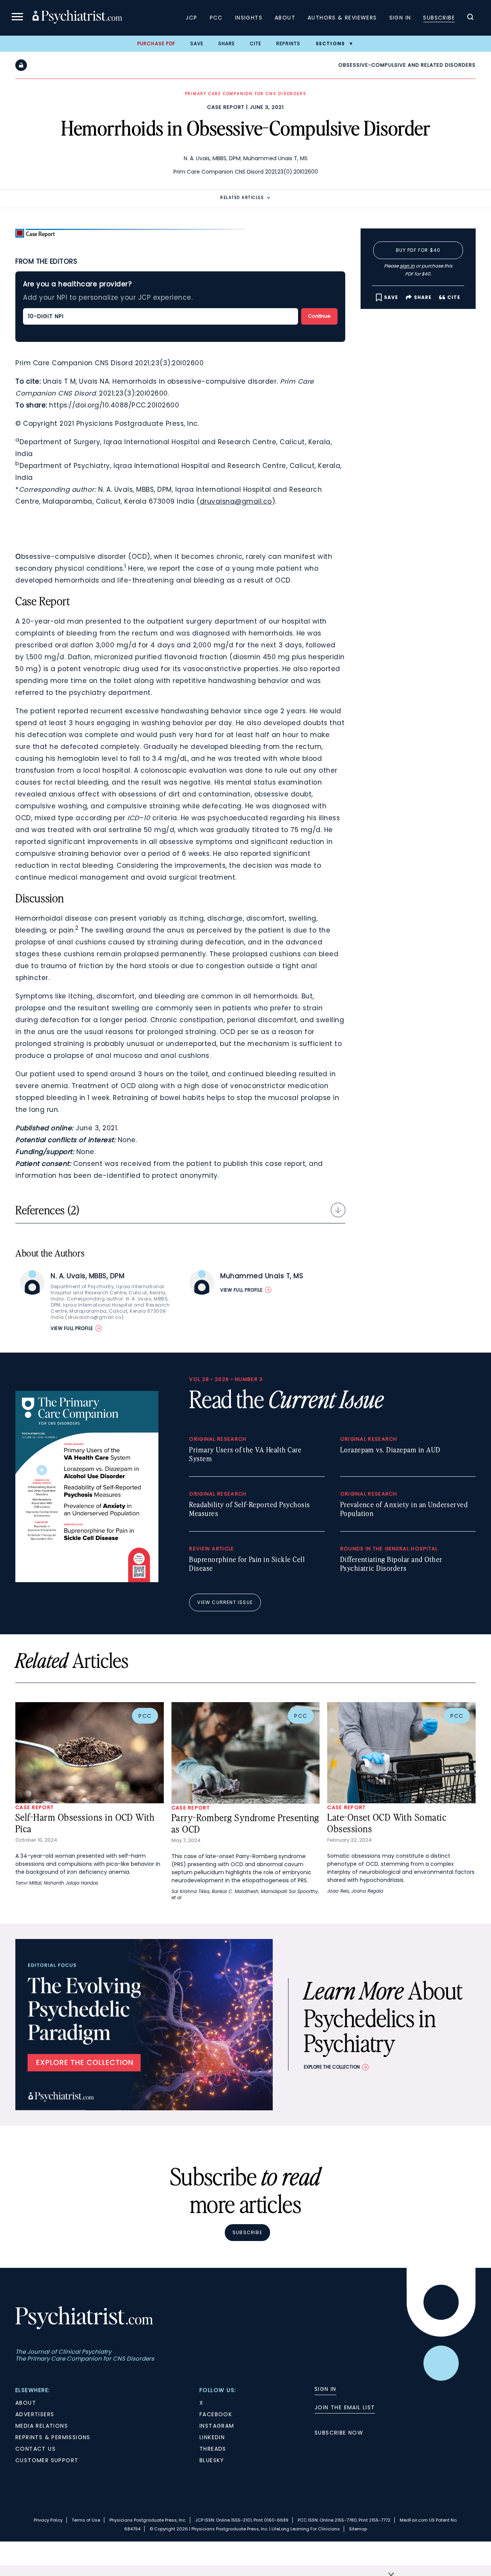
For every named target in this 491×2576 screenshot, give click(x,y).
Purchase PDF (156, 44)
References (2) (47, 1210)
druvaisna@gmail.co (236, 501)
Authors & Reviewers (342, 18)
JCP (191, 18)
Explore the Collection (332, 2067)
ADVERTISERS (35, 2414)
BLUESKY (212, 2460)
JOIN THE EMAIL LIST (345, 2407)
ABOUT (26, 2403)
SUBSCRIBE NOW (339, 2433)
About (285, 18)
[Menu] (17, 18)
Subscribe (439, 18)
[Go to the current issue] (87, 1580)
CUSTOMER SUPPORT (47, 2460)
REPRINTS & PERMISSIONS (53, 2437)
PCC (216, 18)
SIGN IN (325, 2389)
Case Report (226, 107)
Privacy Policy (48, 2520)
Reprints (288, 44)
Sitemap (358, 2529)
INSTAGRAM (217, 2426)
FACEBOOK (216, 2414)
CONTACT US (35, 2449)
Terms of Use (86, 2520)
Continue (319, 316)
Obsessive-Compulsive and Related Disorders (407, 65)
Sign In (400, 18)
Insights (249, 18)
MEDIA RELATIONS (42, 2426)
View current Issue (225, 1602)
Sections (330, 44)
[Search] (470, 18)
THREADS (213, 2449)
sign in (407, 266)
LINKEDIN (212, 2437)
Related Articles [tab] (242, 198)
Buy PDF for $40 (418, 250)
